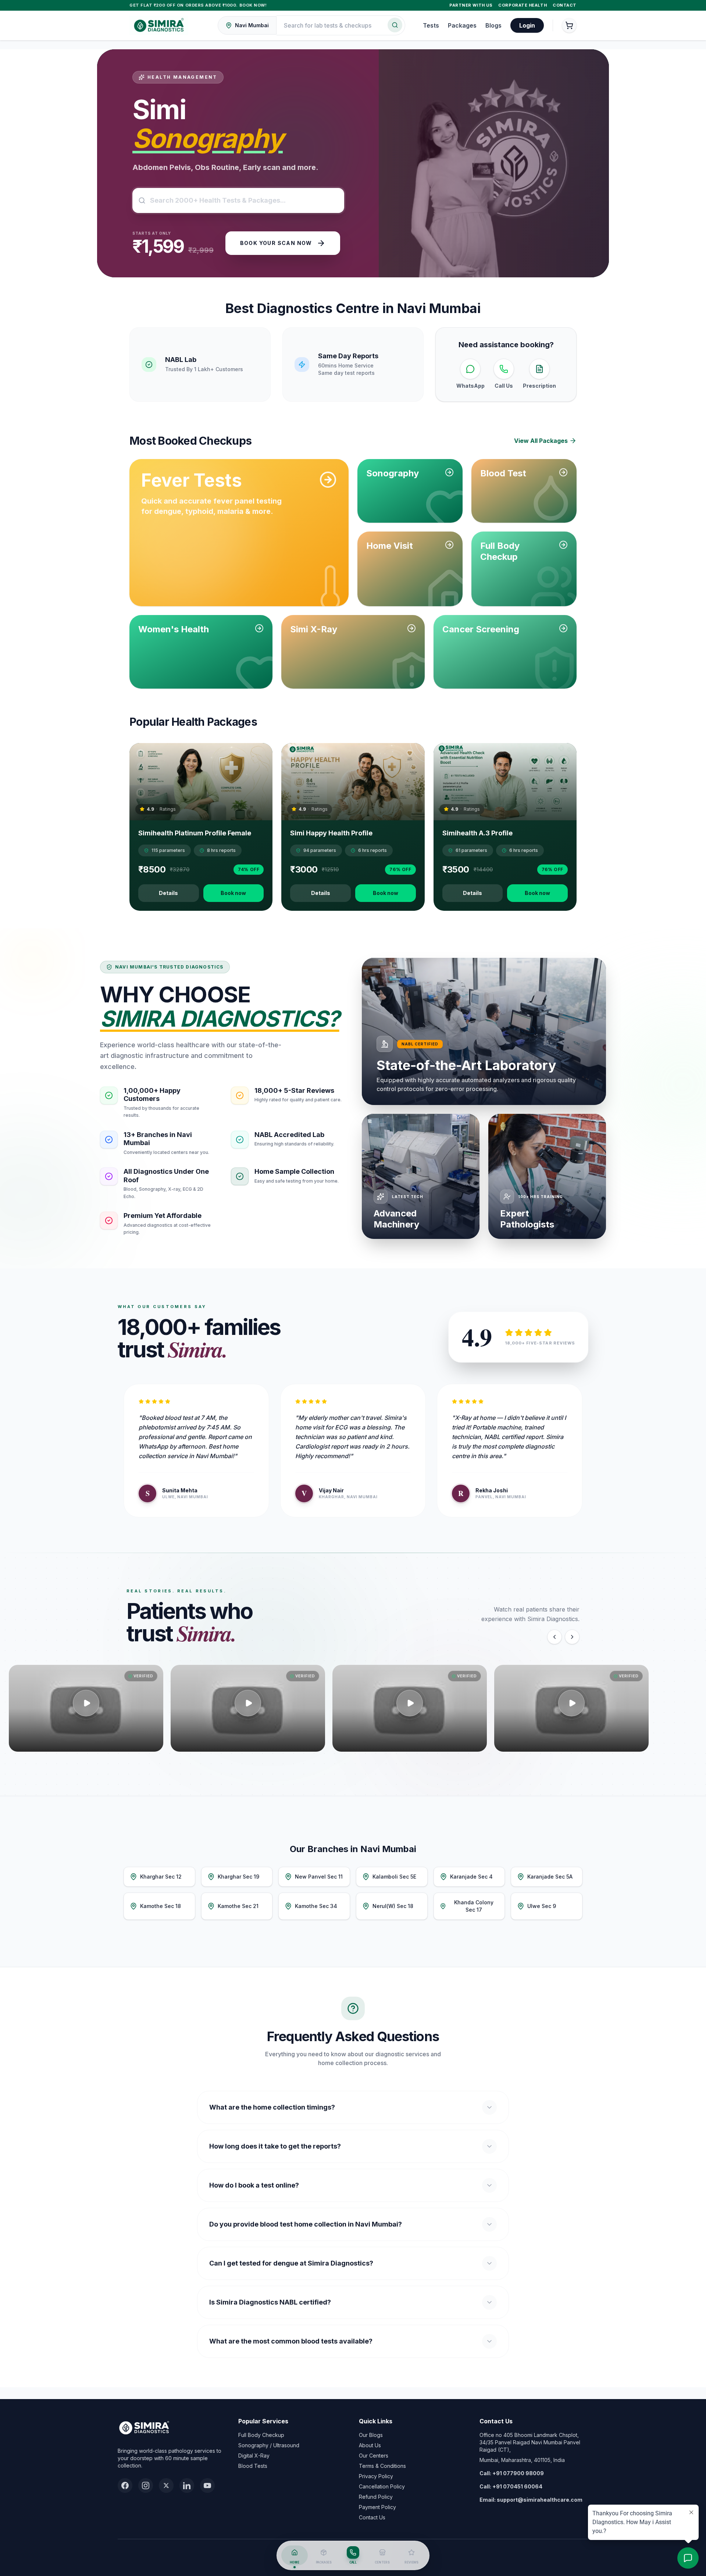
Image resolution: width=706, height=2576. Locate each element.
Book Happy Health (278, 257)
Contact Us (372, 2517)
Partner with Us (471, 5)
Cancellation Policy (382, 2486)
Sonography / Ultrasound (269, 2445)
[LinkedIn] (187, 2486)
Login (527, 25)
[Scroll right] (572, 1637)
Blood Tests (253, 2466)
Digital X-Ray (254, 2456)
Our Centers (374, 2456)
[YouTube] (207, 2486)
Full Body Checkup (261, 2435)
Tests (431, 25)
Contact (565, 5)
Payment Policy (377, 2507)
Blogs (493, 25)
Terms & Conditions (382, 2466)
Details (168, 893)
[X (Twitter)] (166, 2486)
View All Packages (541, 441)
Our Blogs (371, 2435)
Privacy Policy (376, 2476)
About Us (370, 2445)
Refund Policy (376, 2497)
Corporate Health (523, 5)
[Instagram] (146, 2486)
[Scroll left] (555, 1637)
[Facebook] (125, 2486)
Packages (462, 25)
